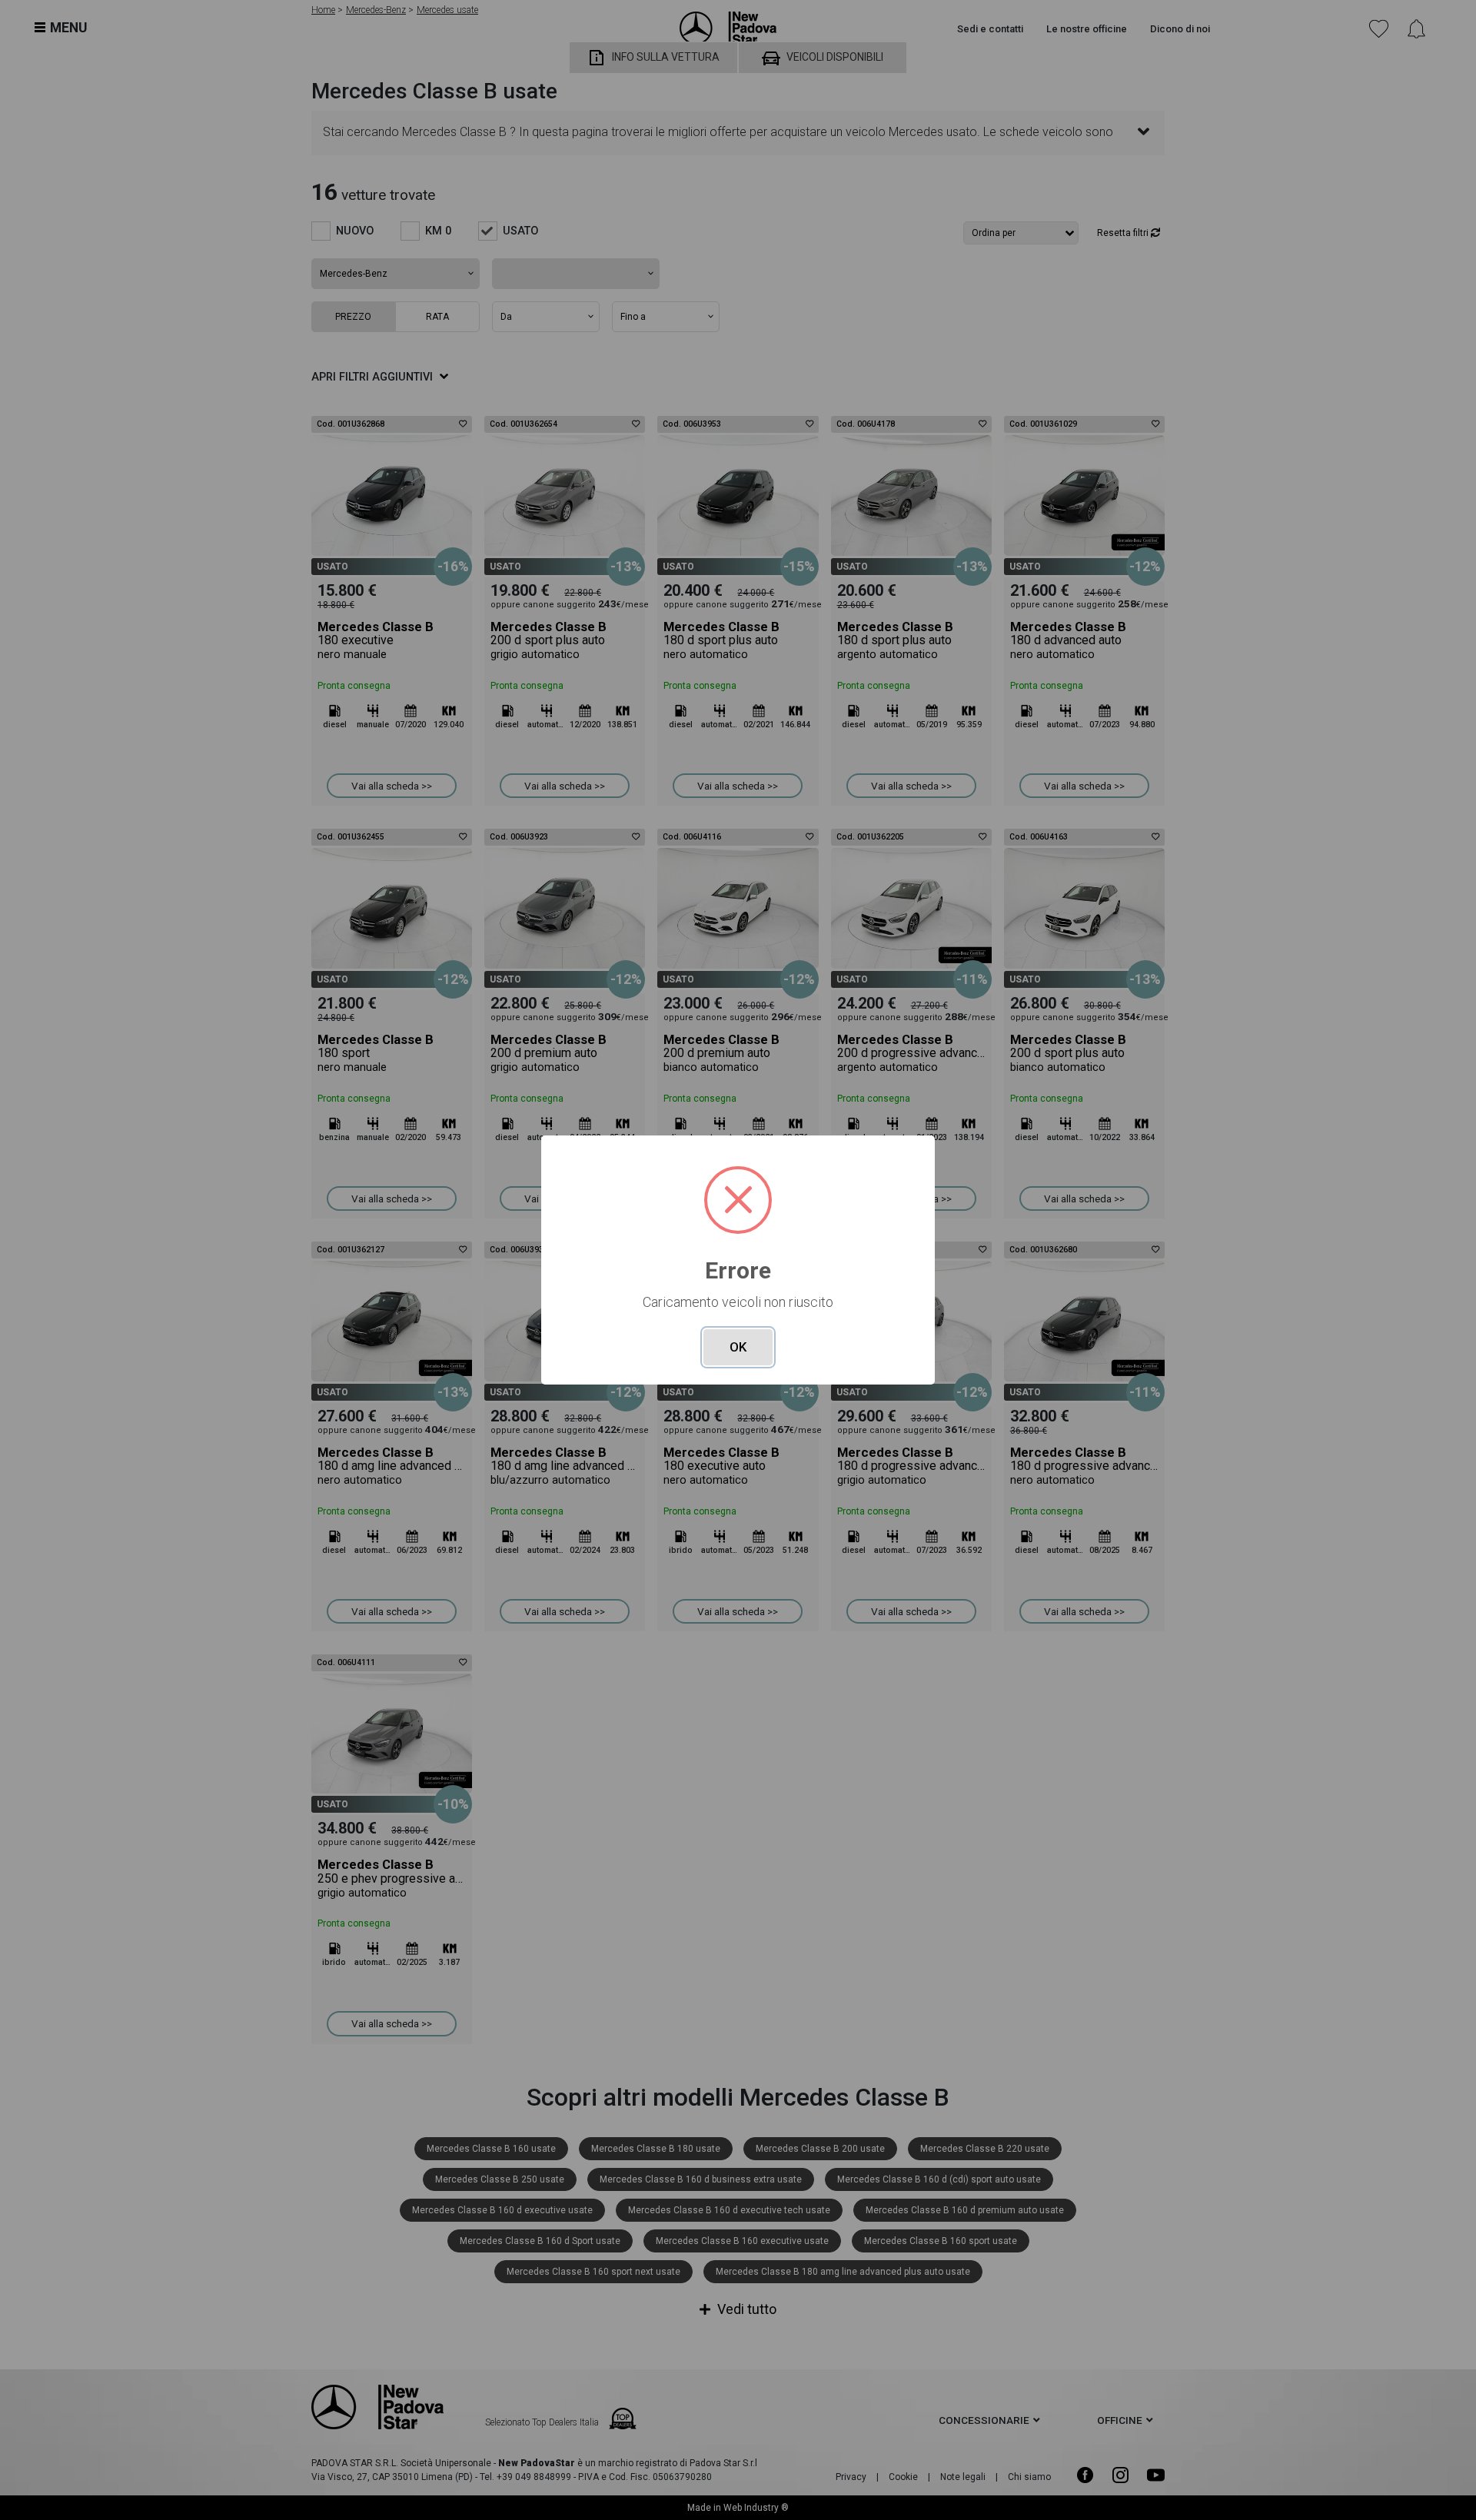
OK (738, 1347)
